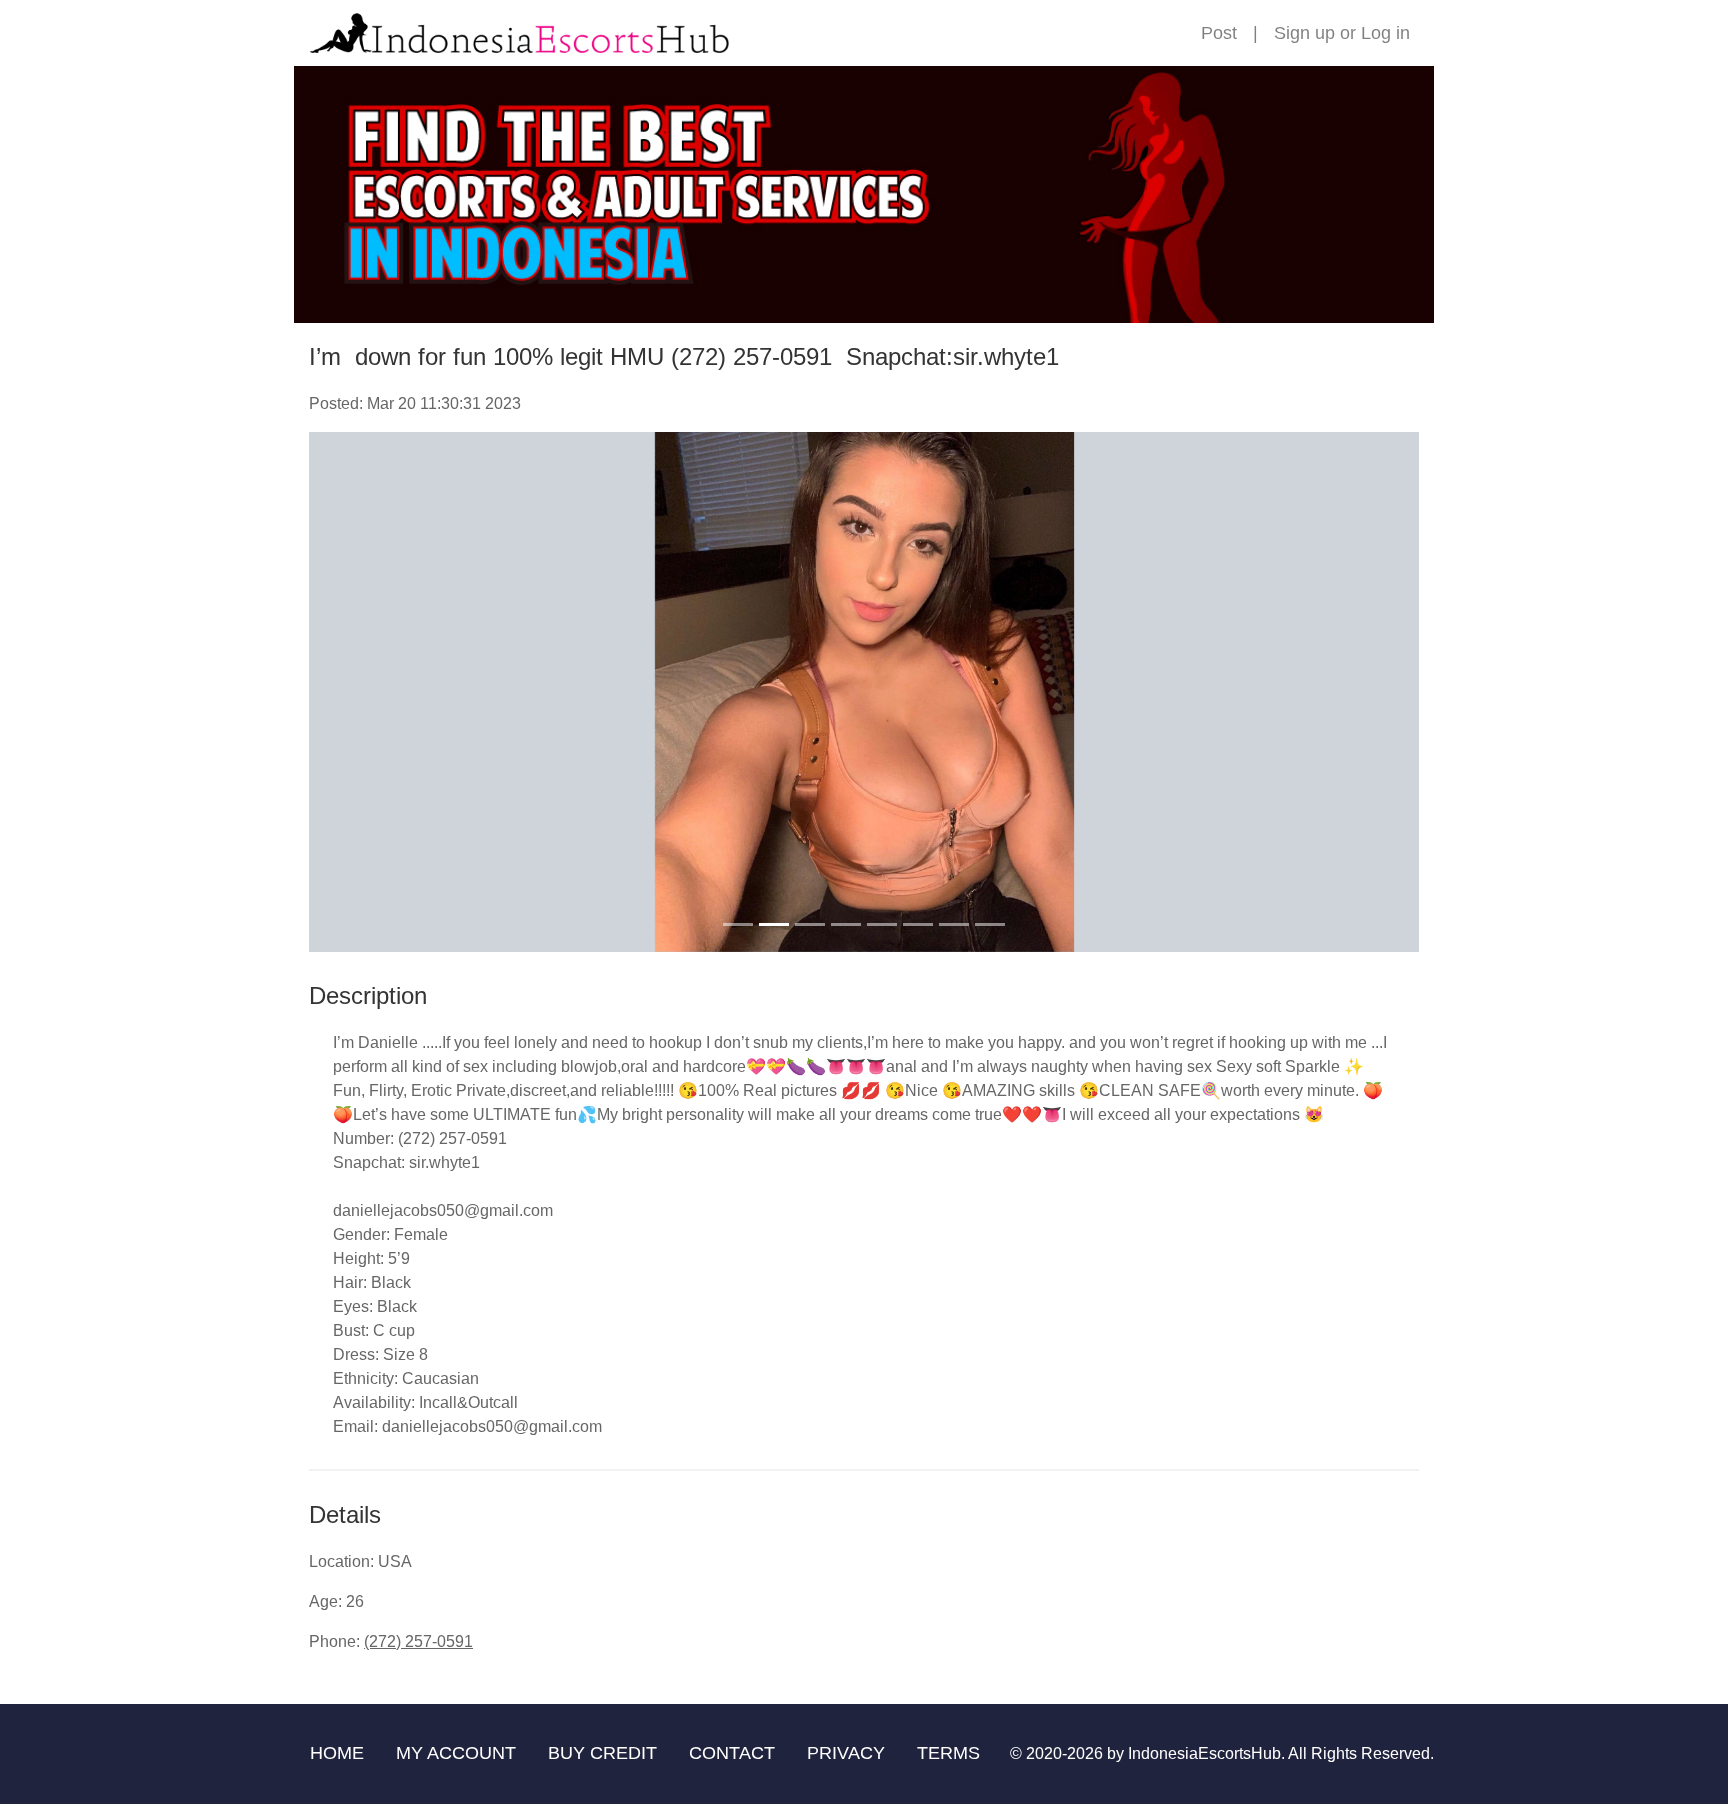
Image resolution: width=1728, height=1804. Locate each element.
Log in (1385, 33)
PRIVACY (846, 1753)
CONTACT (732, 1753)
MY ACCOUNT (456, 1753)
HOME (337, 1753)
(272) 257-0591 (418, 1641)
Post (1219, 33)
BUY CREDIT (602, 1753)
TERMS (948, 1753)
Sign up (1304, 33)
